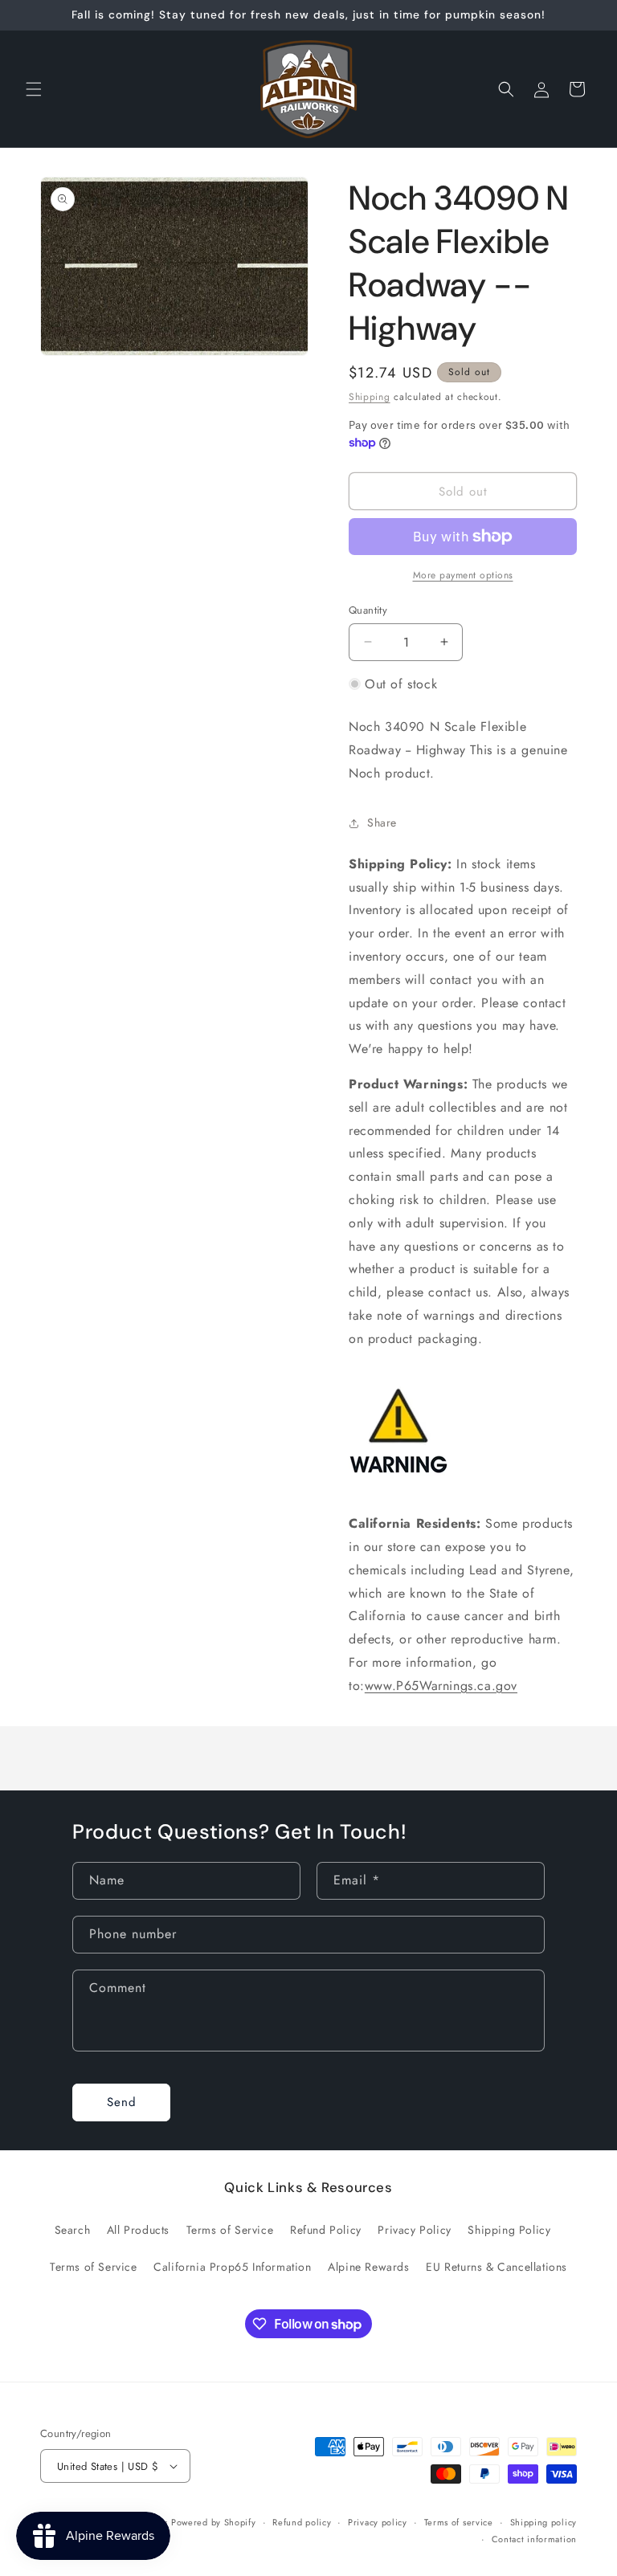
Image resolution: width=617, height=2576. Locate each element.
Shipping (370, 397)
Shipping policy (544, 2522)
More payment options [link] (463, 575)
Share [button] (382, 823)
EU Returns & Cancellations (496, 2267)
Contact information (534, 2539)
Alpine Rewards (368, 2267)
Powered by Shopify (214, 2522)
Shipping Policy (509, 2230)
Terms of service (459, 2522)
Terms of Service (230, 2230)
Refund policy (302, 2522)
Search (73, 2230)
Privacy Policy (414, 2230)
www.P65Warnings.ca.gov (441, 1686)
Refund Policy (326, 2230)
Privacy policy (378, 2522)
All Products (138, 2230)
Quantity (368, 610)
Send (122, 2102)
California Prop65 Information (232, 2267)
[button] (34, 89)
